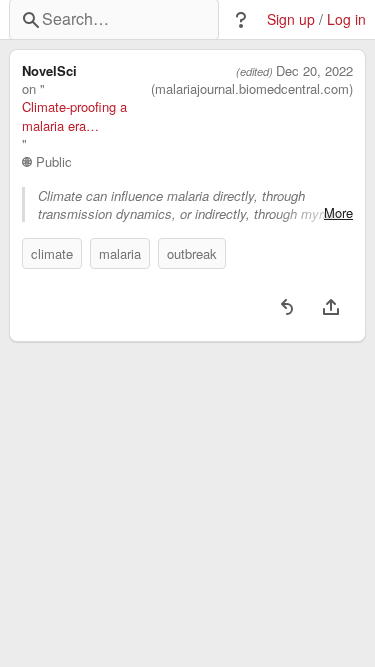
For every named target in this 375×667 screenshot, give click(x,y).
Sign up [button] (291, 19)
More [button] (338, 213)
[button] (241, 20)
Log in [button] (346, 19)
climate (52, 253)
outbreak (192, 253)
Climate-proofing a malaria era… (74, 116)
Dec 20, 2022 (314, 71)
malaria (120, 253)
